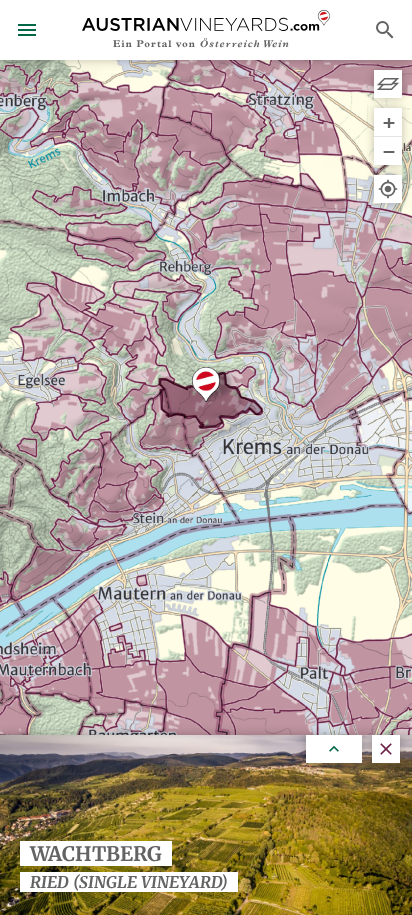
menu (27, 30)
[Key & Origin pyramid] (388, 84)
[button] (206, 384)
